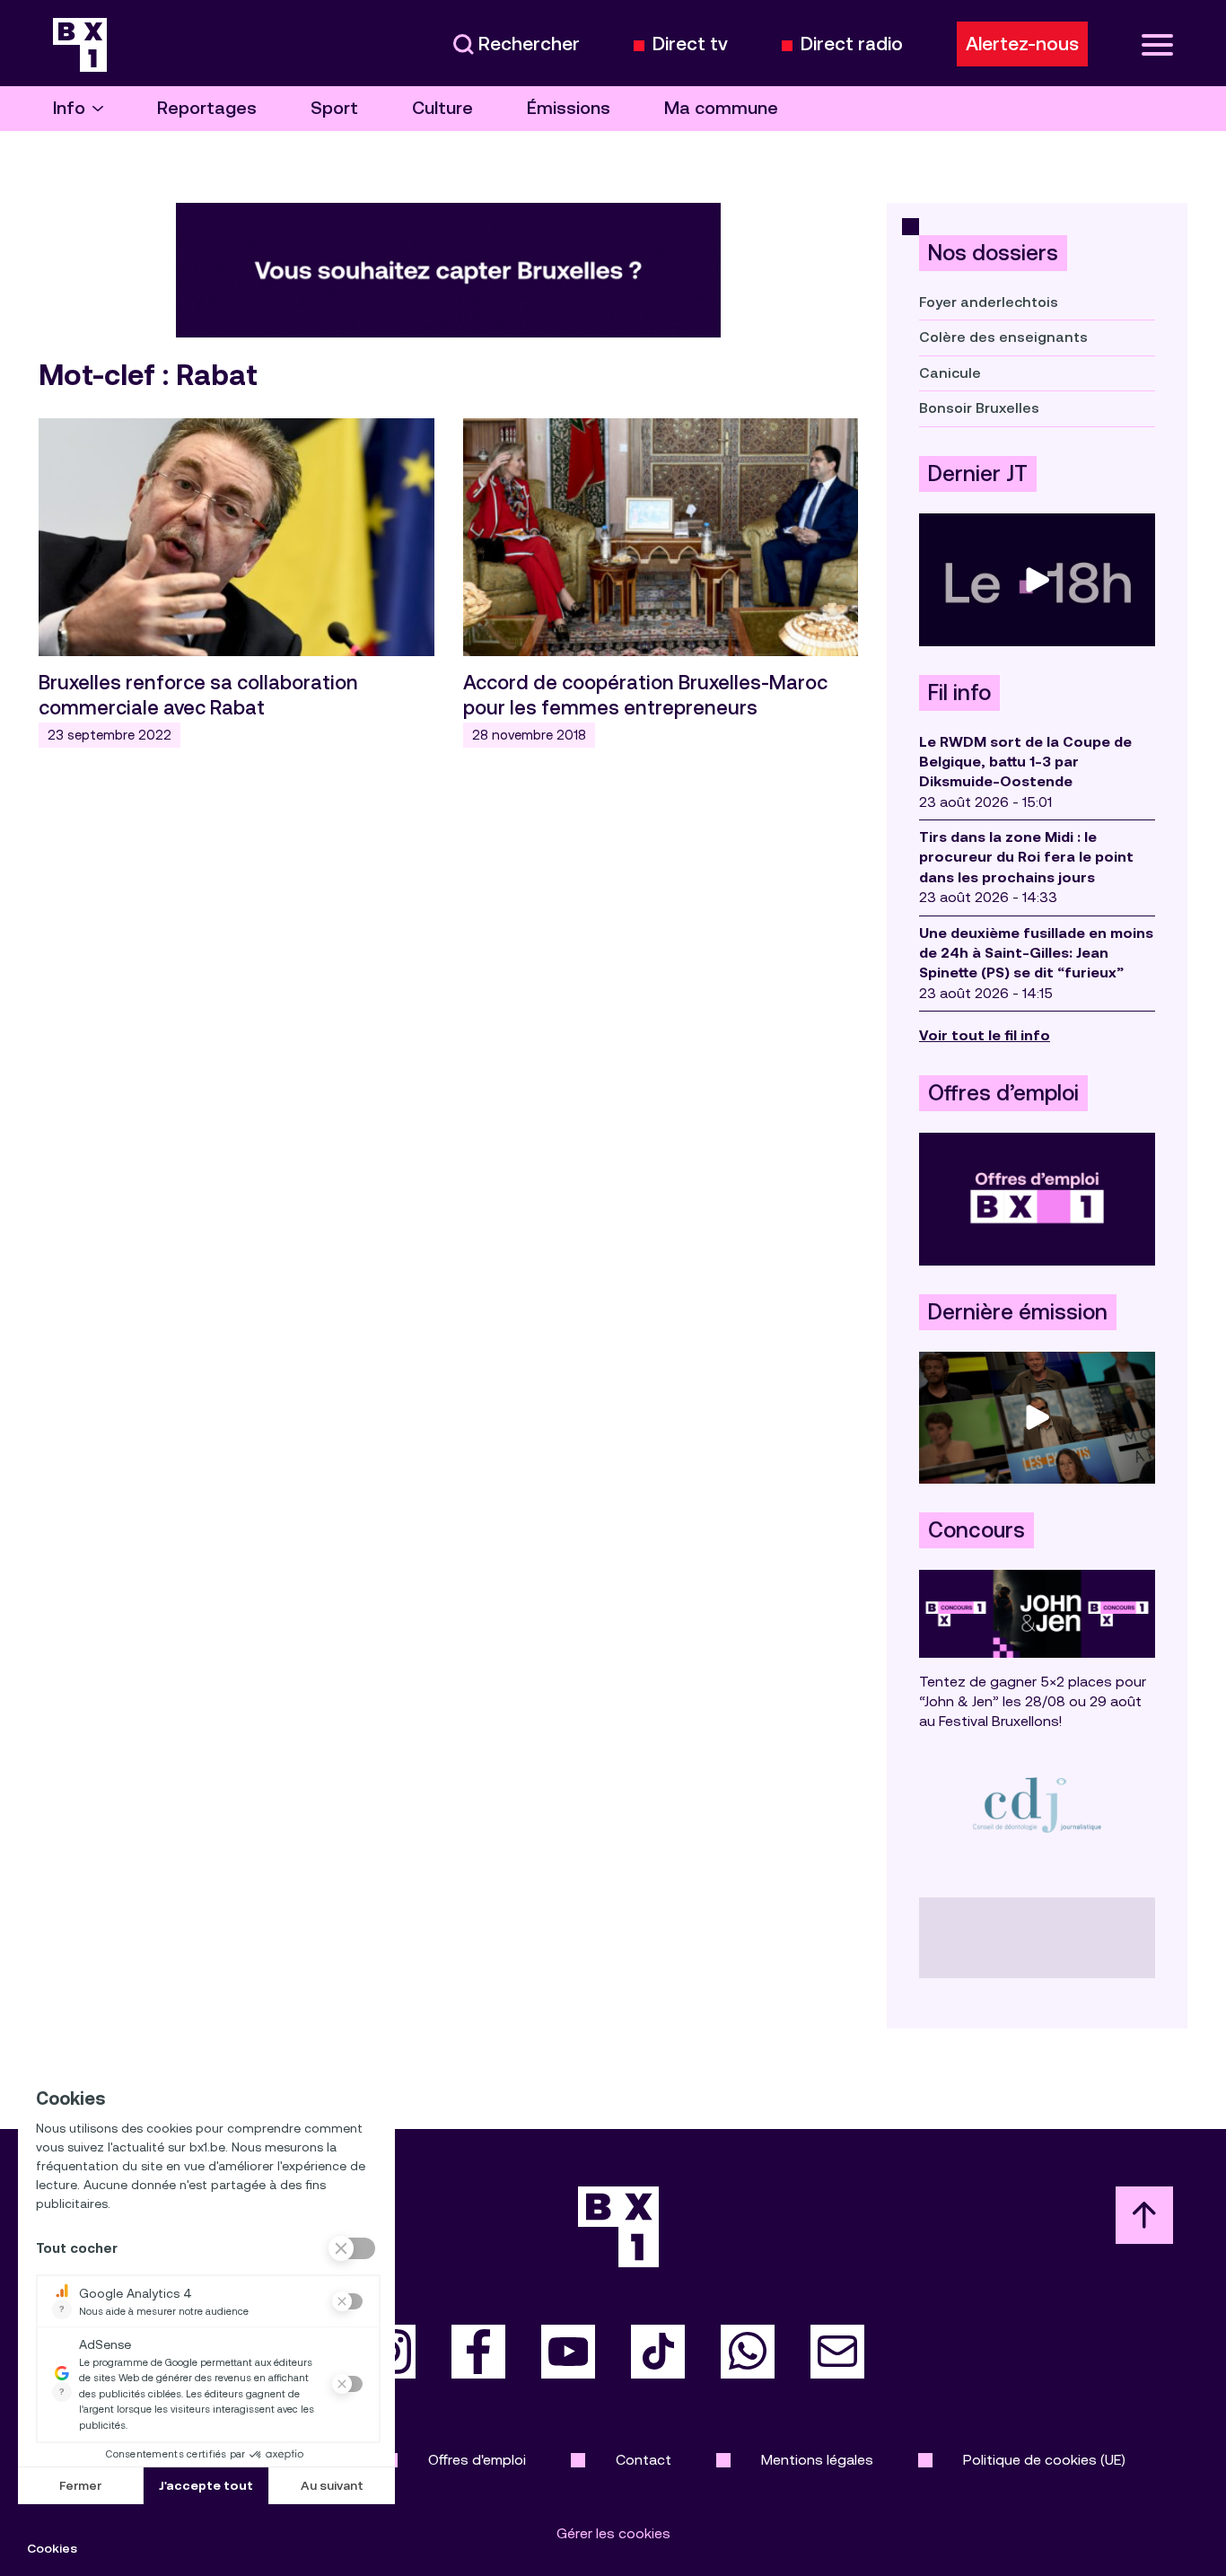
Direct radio (852, 44)
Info (69, 108)
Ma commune (721, 108)
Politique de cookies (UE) (1044, 2460)
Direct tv (690, 44)
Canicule (950, 373)
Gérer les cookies (613, 2533)
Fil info (959, 693)
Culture (442, 108)
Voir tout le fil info (985, 1035)
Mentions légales (817, 2460)
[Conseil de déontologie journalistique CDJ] (1037, 1805)
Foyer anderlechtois (989, 302)
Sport (334, 108)
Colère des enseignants (1003, 337)
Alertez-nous (1022, 44)
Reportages (207, 108)
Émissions (569, 108)
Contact (644, 2460)
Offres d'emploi (477, 2460)
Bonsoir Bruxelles (979, 408)
